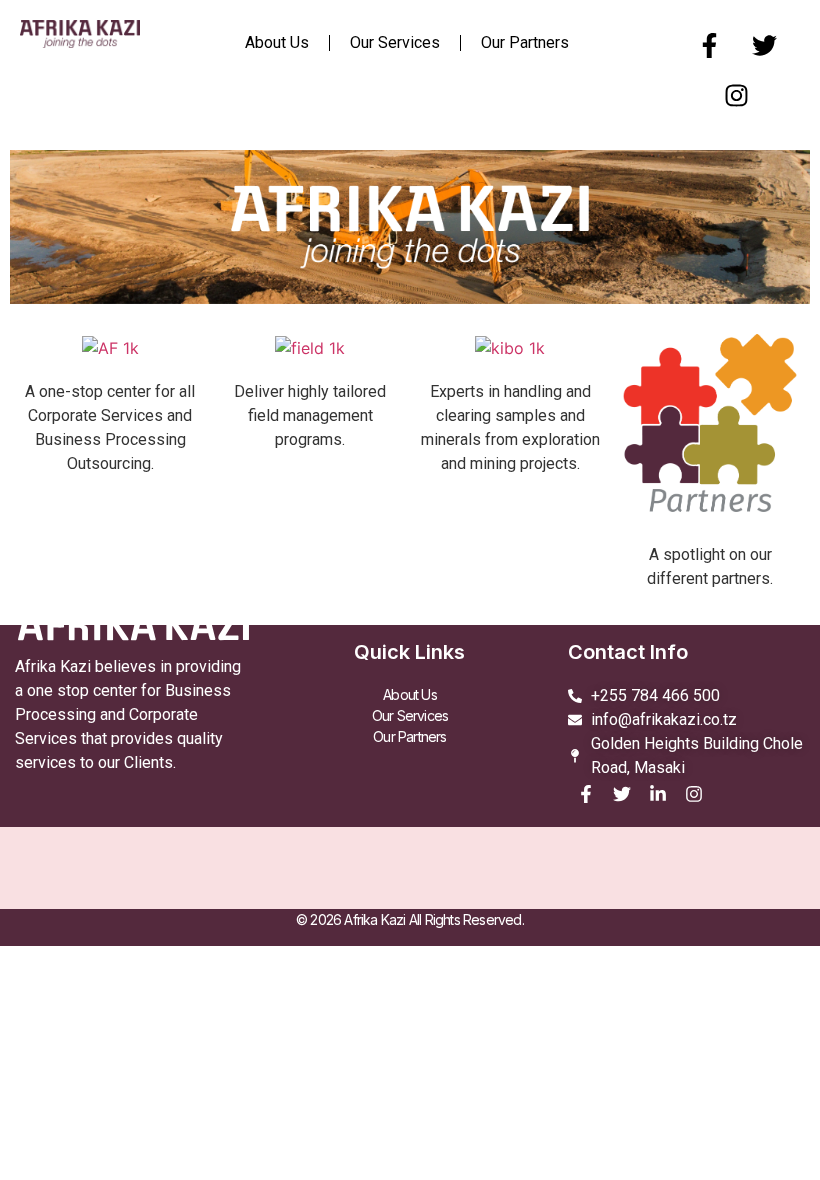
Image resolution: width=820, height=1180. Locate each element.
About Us (277, 42)
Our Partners (525, 42)
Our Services (395, 42)
